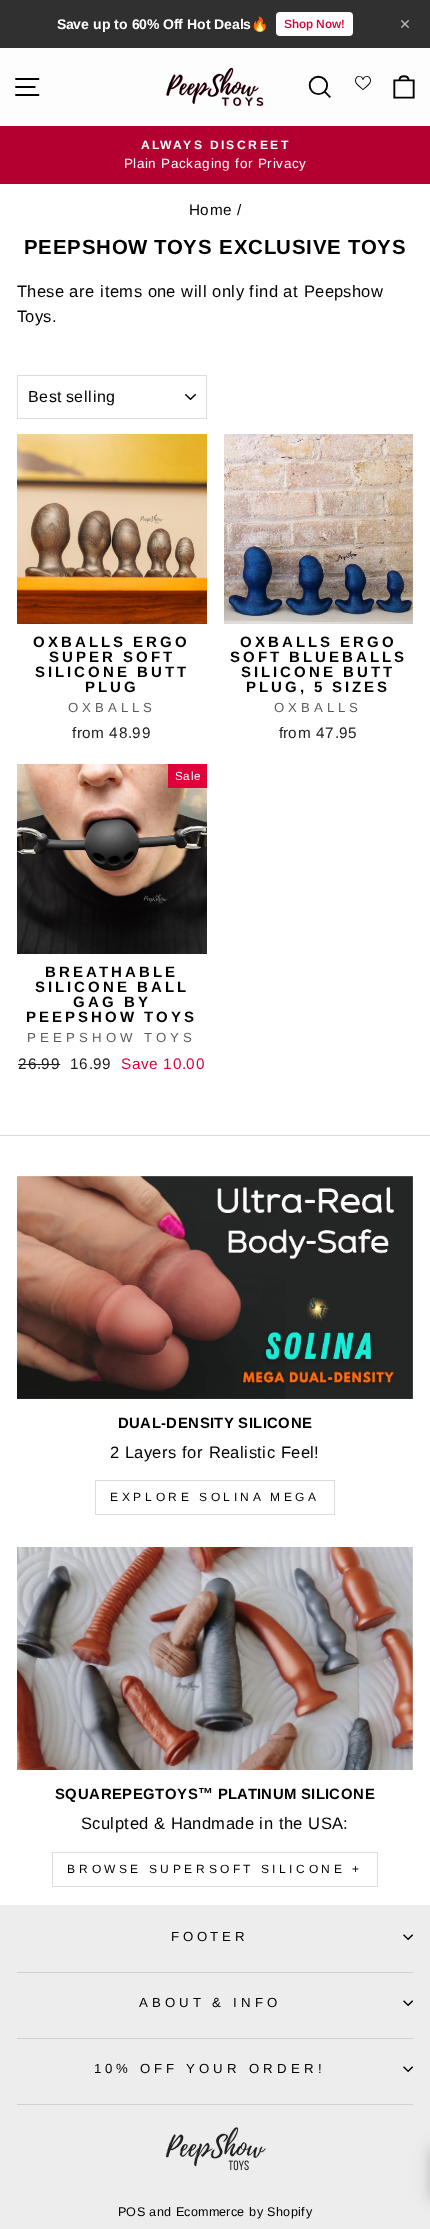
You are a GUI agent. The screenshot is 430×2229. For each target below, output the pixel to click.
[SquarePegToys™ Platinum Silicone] (215, 1658)
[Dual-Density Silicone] (215, 1287)
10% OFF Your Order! (210, 2068)
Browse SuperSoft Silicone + (214, 1869)
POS (131, 2212)
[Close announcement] (405, 24)
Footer (210, 1936)
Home (211, 209)
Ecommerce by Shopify (244, 2212)
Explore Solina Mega (214, 1497)
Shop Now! (314, 24)
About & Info (210, 2002)
